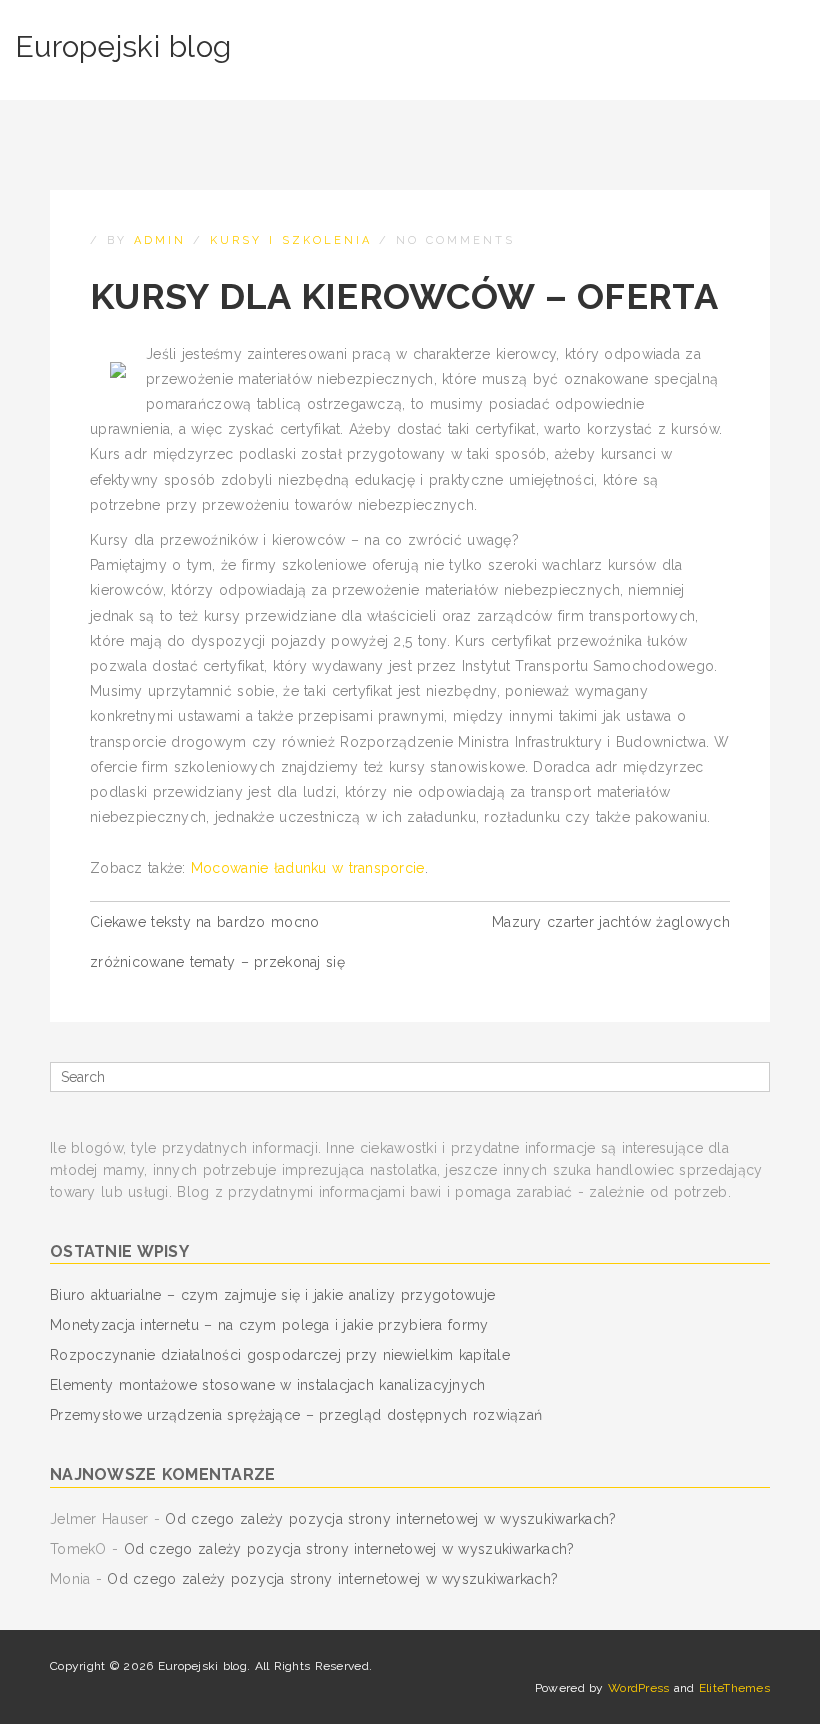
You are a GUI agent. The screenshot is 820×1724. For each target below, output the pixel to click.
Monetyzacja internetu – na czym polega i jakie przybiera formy (269, 1325)
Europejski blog (123, 46)
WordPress (639, 1688)
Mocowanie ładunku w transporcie (308, 868)
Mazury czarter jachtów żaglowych (611, 922)
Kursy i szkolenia (291, 240)
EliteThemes (734, 1688)
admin (160, 240)
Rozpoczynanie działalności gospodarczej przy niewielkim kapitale (280, 1355)
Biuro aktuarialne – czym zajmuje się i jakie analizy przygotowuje (272, 1295)
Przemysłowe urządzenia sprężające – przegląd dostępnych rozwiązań (296, 1415)
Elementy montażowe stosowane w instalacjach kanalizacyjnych (268, 1385)
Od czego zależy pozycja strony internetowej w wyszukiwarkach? (390, 1519)
